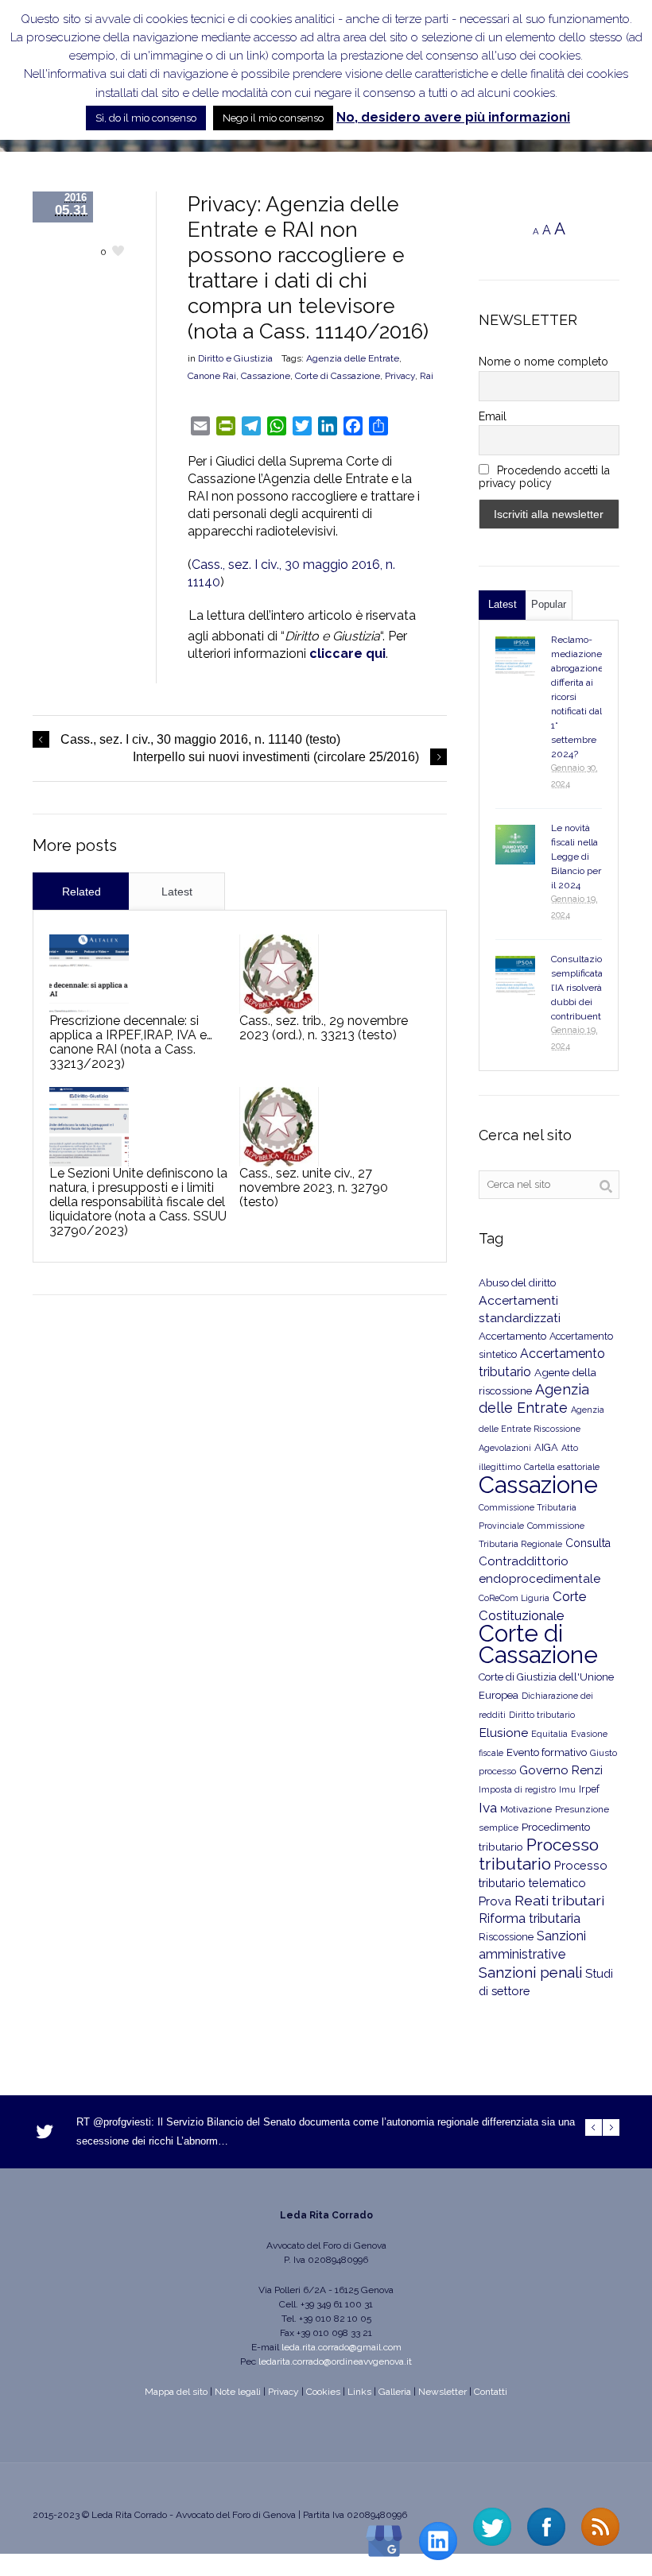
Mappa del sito (176, 2392)
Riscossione (506, 1937)
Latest (177, 892)
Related (81, 892)
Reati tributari (559, 1900)
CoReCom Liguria (514, 1598)
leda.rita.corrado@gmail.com (342, 2347)
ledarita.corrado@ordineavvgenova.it (335, 2361)
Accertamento (512, 1336)
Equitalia (549, 1734)
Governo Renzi (561, 1770)
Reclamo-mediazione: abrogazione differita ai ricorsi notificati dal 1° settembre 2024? (578, 697)
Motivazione (526, 1809)
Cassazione (266, 376)
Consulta (588, 1543)
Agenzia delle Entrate (353, 358)
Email (493, 416)
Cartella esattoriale (562, 1467)
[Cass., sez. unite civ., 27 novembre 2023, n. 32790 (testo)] (279, 1127)
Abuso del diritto (517, 1283)
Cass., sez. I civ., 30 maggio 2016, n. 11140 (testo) (200, 739)
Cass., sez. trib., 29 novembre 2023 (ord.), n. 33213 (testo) (324, 1028)
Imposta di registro (517, 1790)
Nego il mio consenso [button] (273, 118)
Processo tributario (539, 1854)
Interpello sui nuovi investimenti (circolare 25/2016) (276, 757)
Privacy (400, 376)
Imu (567, 1790)
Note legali (238, 2392)
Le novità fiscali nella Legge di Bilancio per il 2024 (576, 857)
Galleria (395, 2392)
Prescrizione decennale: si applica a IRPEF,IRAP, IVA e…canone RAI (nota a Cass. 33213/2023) (131, 1042)
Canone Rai (212, 376)
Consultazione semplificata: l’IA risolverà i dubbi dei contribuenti (582, 988)
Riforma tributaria (530, 1918)
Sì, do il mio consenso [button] (146, 118)
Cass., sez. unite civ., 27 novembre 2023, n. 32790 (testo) (314, 1187)
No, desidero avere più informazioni (453, 117)
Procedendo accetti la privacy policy (545, 477)
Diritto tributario (542, 1715)
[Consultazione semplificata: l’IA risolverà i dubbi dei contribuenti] (515, 976)
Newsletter (442, 2392)
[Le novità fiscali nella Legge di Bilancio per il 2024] (515, 845)
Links (359, 2392)
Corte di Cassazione (338, 376)
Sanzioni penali (530, 1972)
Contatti (491, 2392)
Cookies (323, 2392)
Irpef (589, 1789)
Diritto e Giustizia (235, 358)
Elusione (503, 1733)
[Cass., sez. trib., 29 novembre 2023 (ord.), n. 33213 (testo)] (279, 974)
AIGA (546, 1447)
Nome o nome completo (543, 362)
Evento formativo (547, 1752)
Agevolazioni (505, 1448)
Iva (488, 1808)
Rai (427, 376)
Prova (495, 1901)
